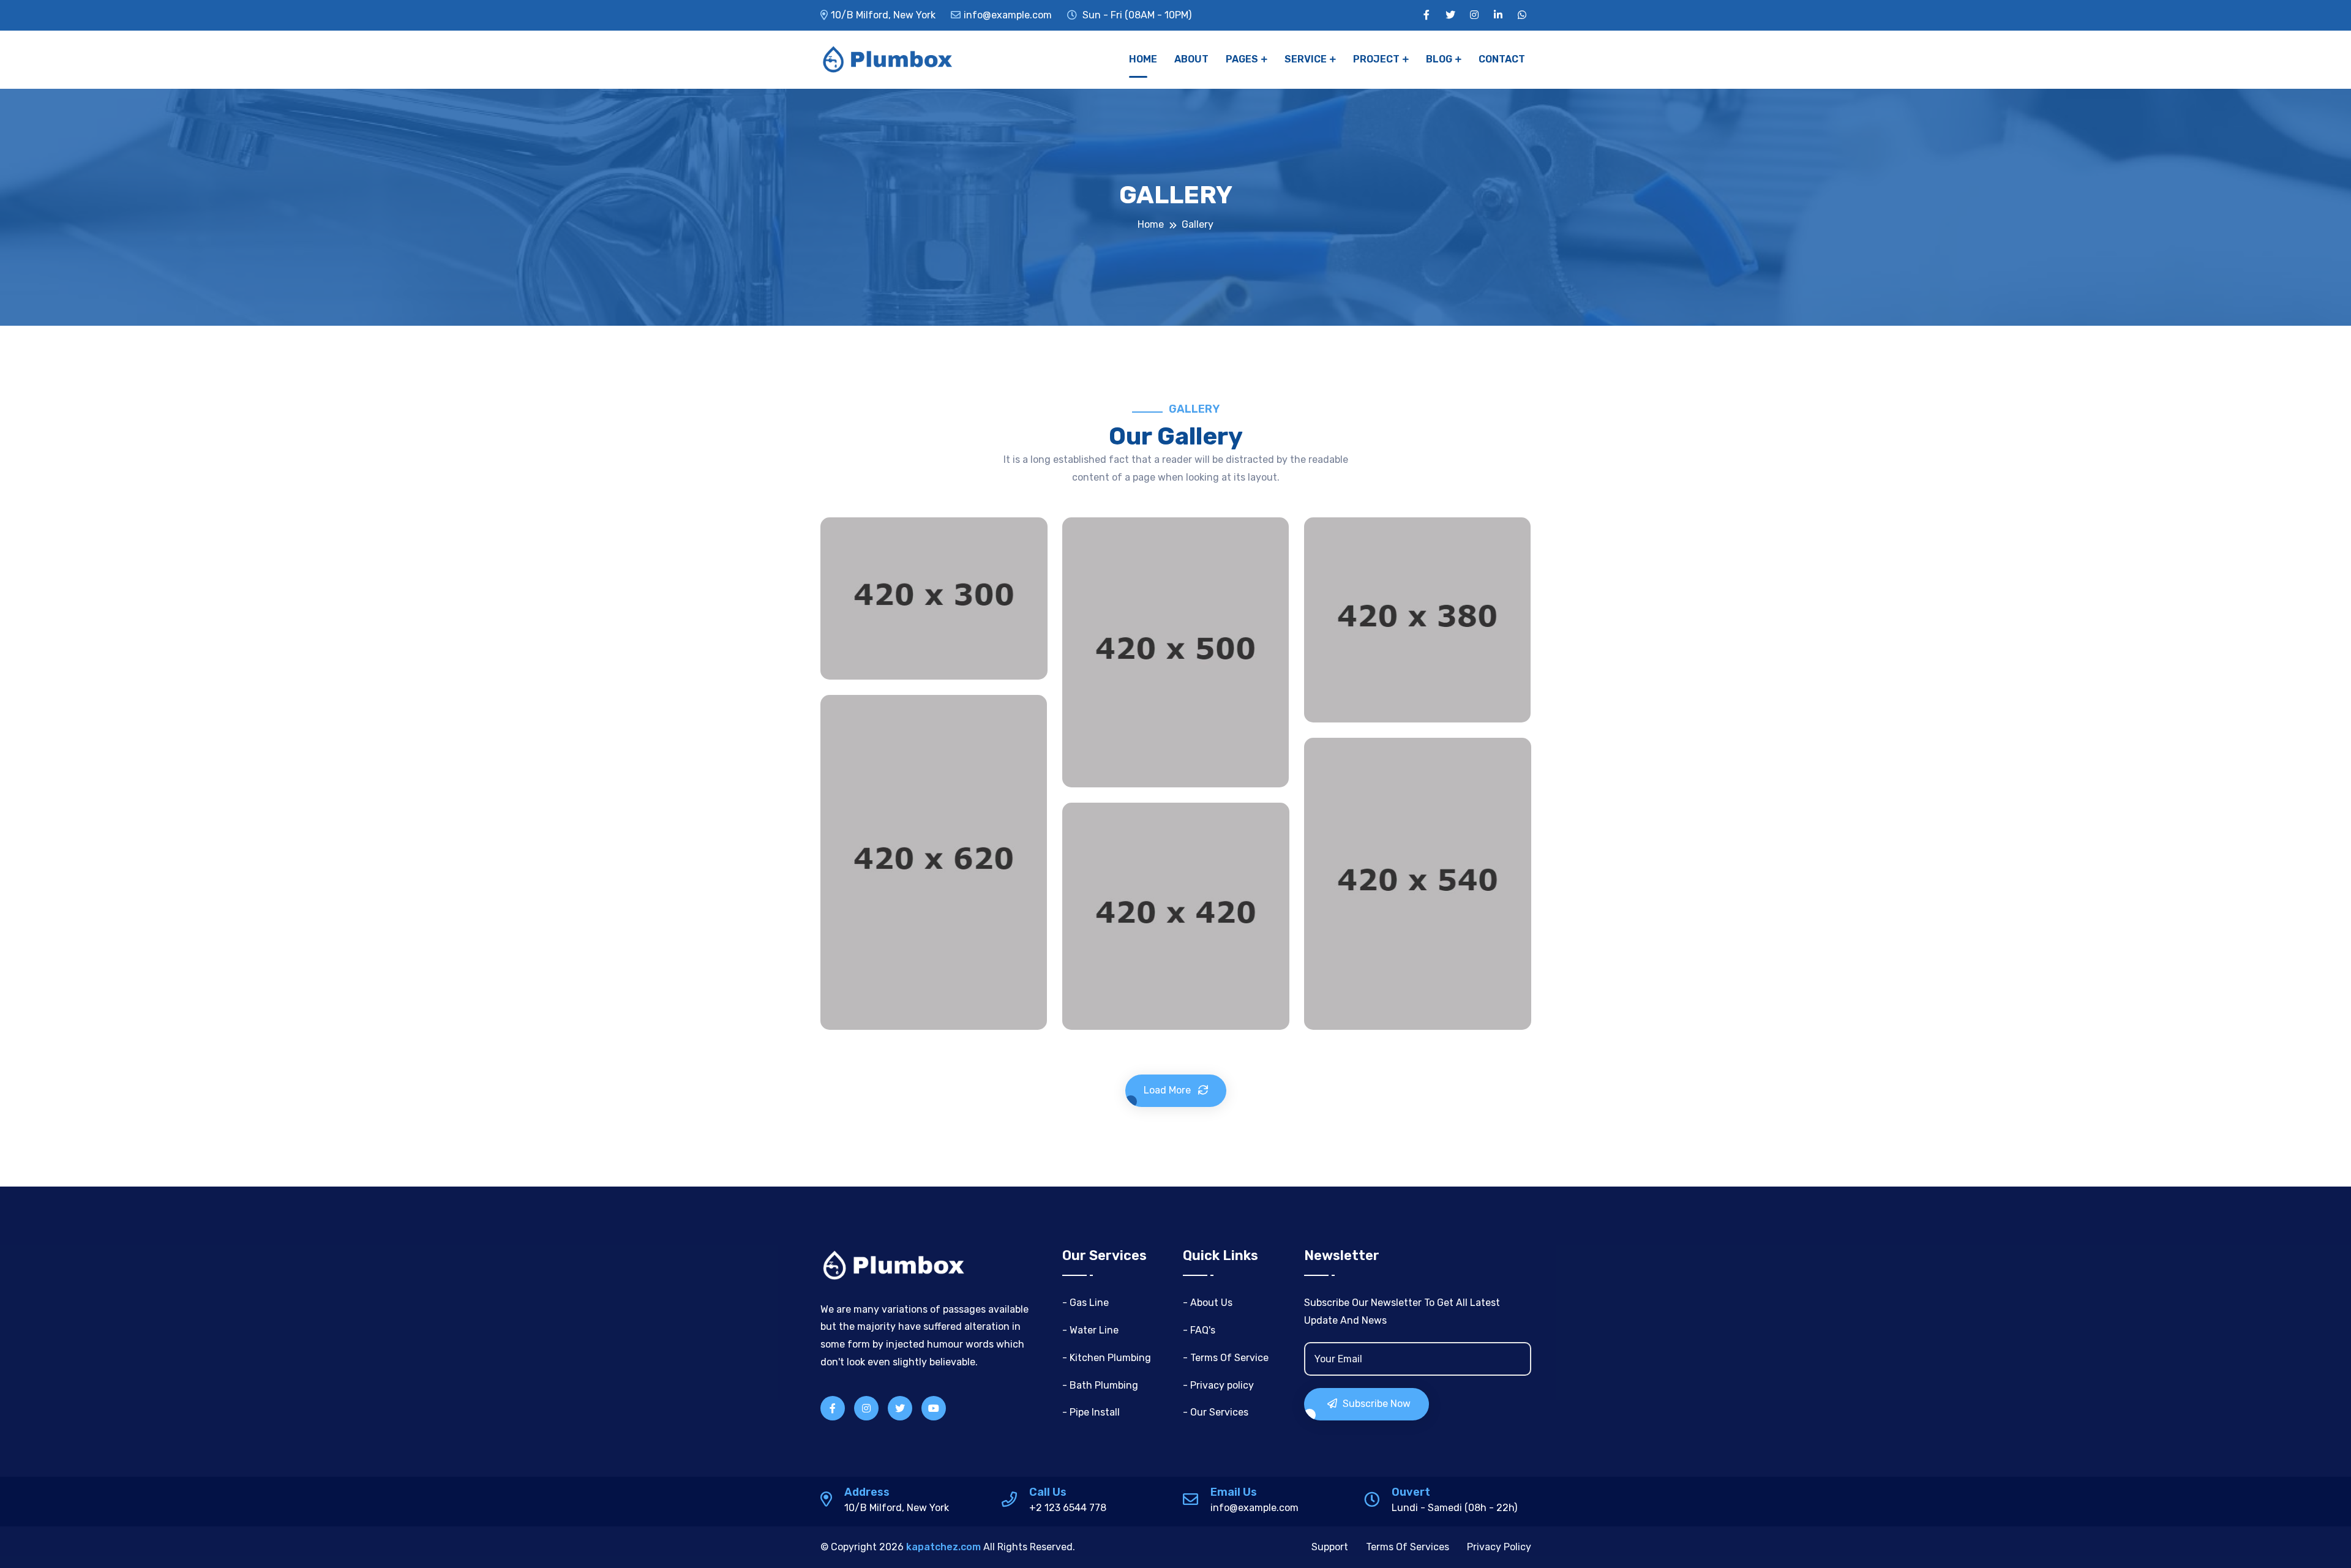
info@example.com (1008, 15)
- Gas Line (1086, 1303)
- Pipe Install (1091, 1412)
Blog (1439, 59)
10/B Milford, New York (883, 15)
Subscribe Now (1375, 1404)
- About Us (1208, 1303)
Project (1376, 59)
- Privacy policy (1218, 1385)
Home (1143, 59)
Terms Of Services (1408, 1547)
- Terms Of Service (1226, 1358)
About (1191, 59)
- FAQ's (1199, 1330)
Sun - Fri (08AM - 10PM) (1136, 15)
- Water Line (1090, 1330)
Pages (1242, 59)
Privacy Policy (1499, 1547)
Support (1330, 1547)
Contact (1502, 59)
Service (1306, 59)
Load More (1168, 1090)
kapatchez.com (943, 1547)
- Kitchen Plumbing (1107, 1358)
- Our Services (1216, 1412)
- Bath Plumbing (1100, 1385)
